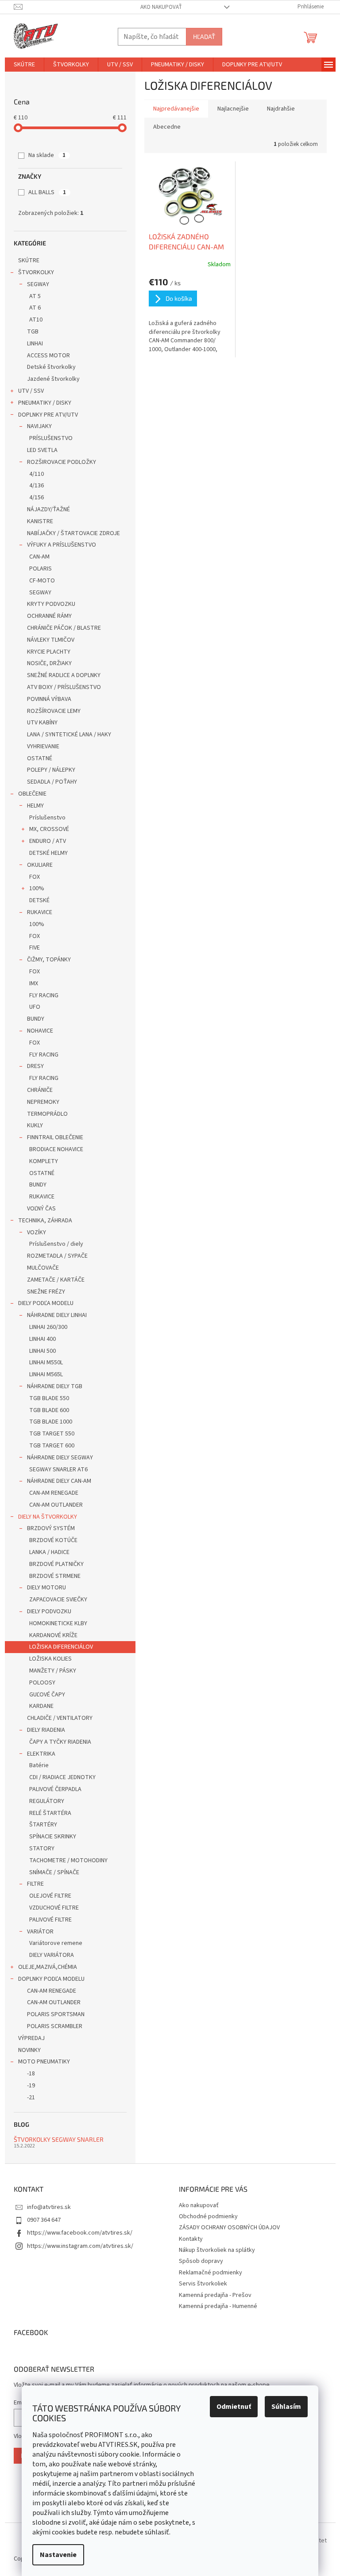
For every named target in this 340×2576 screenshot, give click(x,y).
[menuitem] (24, 65)
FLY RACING (44, 995)
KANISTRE (40, 521)
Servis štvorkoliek (203, 2284)
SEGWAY (38, 284)
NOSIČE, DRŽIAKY (49, 663)
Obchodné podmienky (208, 2216)
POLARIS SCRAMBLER (55, 2026)
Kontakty (191, 2239)
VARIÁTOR (40, 1932)
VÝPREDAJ (31, 2038)
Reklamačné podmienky (211, 2273)
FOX (35, 877)
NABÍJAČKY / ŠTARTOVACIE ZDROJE (73, 533)
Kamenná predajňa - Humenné (218, 2306)
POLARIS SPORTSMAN (56, 2014)
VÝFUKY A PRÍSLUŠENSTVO (62, 545)
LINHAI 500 (42, 1351)
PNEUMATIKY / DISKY (45, 403)
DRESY (35, 1066)
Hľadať (204, 36)
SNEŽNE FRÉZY (46, 1292)
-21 (31, 2098)
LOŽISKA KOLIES (50, 1659)
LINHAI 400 (42, 1339)
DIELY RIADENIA (46, 1730)
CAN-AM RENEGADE (54, 1493)
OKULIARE (40, 865)
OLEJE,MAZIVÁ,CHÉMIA (48, 1967)
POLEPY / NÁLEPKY (51, 770)
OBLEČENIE (32, 794)
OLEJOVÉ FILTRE (50, 1896)
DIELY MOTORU (46, 1588)
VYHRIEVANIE (43, 746)
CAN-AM (39, 557)
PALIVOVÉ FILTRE (50, 1920)
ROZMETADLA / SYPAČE (57, 1256)
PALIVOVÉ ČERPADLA (55, 1789)
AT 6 (35, 308)
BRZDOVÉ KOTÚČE (53, 1540)
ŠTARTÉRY (43, 1825)
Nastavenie (58, 2555)
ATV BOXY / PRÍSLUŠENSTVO (64, 687)
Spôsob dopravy (201, 2261)
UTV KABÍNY (42, 723)
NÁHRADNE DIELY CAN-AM (59, 1481)
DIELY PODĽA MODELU (46, 1303)
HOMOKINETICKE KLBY (58, 1623)
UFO (35, 1007)
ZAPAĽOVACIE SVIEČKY (58, 1600)
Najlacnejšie (233, 109)
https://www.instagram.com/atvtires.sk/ (80, 2246)
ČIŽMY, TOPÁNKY (49, 960)
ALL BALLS (47, 192)
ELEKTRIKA (41, 1754)
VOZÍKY (37, 1232)
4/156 (37, 498)
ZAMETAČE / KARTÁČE (56, 1280)
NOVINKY (29, 2050)
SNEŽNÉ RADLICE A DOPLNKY (64, 675)
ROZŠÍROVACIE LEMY (54, 711)
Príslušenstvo (47, 818)
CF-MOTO (42, 581)
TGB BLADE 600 (49, 1410)
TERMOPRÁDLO (47, 1114)
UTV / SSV (31, 391)
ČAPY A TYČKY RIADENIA (60, 1742)
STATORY (42, 1849)
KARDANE (41, 1706)
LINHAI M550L (46, 1363)
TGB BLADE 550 (49, 1398)
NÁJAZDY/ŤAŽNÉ (48, 509)
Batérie (39, 1765)
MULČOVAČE (43, 1268)
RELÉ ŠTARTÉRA (50, 1813)
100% (37, 888)
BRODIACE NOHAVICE (56, 1149)
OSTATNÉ (40, 758)
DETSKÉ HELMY (48, 853)
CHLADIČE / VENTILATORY (60, 1718)
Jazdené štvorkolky (53, 379)
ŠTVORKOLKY (36, 272)
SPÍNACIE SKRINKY (53, 1837)
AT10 (36, 320)
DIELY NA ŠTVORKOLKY (48, 1517)
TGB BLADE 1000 (51, 1422)
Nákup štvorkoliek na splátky (217, 2250)
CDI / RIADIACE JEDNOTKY (62, 1777)
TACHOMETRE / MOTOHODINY (68, 1860)
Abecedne (167, 127)
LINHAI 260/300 (48, 1327)
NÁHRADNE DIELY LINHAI (57, 1315)
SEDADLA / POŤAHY (52, 782)
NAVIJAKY (39, 426)
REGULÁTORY (47, 1801)
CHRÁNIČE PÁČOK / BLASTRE (64, 628)
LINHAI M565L (46, 1374)
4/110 (37, 474)
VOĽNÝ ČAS (41, 1209)
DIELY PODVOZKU (49, 1611)
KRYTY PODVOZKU (51, 604)
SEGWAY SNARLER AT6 (58, 1470)
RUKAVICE (40, 912)
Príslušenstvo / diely (56, 1244)
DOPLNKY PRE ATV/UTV (48, 415)
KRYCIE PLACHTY (49, 652)
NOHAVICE (40, 1031)
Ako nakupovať (161, 7)
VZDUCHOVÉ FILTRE (54, 1908)
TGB (33, 332)
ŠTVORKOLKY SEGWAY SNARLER (59, 2139)
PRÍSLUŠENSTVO (51, 438)
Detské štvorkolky (51, 367)
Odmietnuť (234, 2407)
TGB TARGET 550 (52, 1434)
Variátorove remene (56, 1943)
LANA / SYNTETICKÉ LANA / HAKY (69, 735)
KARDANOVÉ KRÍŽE (53, 1635)
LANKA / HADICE (49, 1552)
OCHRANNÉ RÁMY (49, 616)
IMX (34, 984)
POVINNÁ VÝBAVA (49, 699)
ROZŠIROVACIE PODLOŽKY (62, 462)
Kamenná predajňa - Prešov (215, 2295)
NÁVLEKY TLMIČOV (51, 640)
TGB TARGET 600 (52, 1446)
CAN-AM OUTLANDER (56, 1505)
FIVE (35, 948)
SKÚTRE (29, 260)
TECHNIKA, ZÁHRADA (45, 1221)
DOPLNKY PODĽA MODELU (51, 1979)
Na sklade (47, 155)
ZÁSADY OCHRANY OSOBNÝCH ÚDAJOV (229, 2228)
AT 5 (35, 296)
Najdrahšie (281, 109)
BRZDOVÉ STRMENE (55, 1576)
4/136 (37, 486)
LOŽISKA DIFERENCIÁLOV (61, 1647)
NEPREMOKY (43, 1102)
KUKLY (35, 1125)
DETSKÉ (39, 900)
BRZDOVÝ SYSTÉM (51, 1528)
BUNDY (36, 1019)
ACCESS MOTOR (48, 356)
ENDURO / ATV (48, 841)
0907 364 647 (44, 2220)
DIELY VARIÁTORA (52, 1955)
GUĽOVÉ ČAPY (47, 1695)
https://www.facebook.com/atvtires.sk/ (80, 2233)
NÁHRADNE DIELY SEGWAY (60, 1458)
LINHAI (35, 344)
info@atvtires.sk (49, 2207)
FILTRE (35, 1884)
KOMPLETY (44, 1161)
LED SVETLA (42, 450)
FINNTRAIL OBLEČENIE (55, 1137)
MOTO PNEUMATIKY (44, 2062)
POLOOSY (42, 1683)
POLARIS (41, 569)
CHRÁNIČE (40, 1090)
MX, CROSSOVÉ (49, 829)
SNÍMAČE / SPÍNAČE (54, 1872)
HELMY (35, 806)
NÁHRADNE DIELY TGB (55, 1386)
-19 (31, 2086)
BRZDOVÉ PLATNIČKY (56, 1564)
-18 (31, 2074)
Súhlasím (286, 2407)
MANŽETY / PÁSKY (53, 1671)
